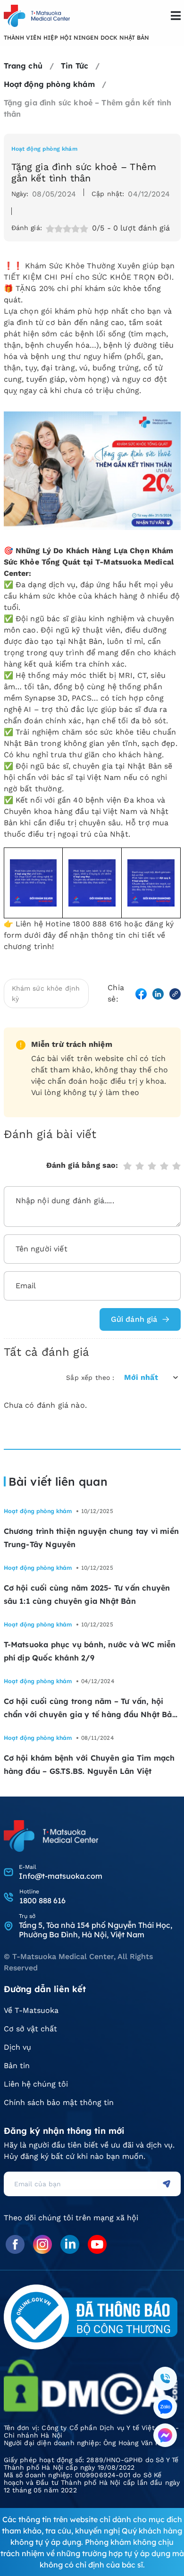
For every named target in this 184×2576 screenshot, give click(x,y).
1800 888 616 (42, 1900)
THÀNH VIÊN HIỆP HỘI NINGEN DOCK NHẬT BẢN (76, 38)
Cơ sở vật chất (30, 2029)
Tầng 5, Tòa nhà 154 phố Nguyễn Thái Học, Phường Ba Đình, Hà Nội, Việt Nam (96, 1930)
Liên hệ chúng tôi (36, 2084)
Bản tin (17, 2066)
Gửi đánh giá (134, 1319)
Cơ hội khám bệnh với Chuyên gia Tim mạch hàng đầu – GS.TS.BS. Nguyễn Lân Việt (89, 1764)
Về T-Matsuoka (31, 2010)
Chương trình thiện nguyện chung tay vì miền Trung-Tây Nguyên (92, 1538)
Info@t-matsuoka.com (61, 1876)
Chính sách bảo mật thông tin (59, 2102)
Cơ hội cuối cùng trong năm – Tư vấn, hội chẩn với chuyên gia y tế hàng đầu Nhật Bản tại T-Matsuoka (90, 1709)
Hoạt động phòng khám (44, 149)
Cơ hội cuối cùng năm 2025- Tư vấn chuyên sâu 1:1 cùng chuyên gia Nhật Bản (87, 1594)
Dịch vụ (17, 2047)
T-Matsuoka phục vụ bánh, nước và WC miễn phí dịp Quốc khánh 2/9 (90, 1651)
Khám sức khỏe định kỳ (46, 993)
